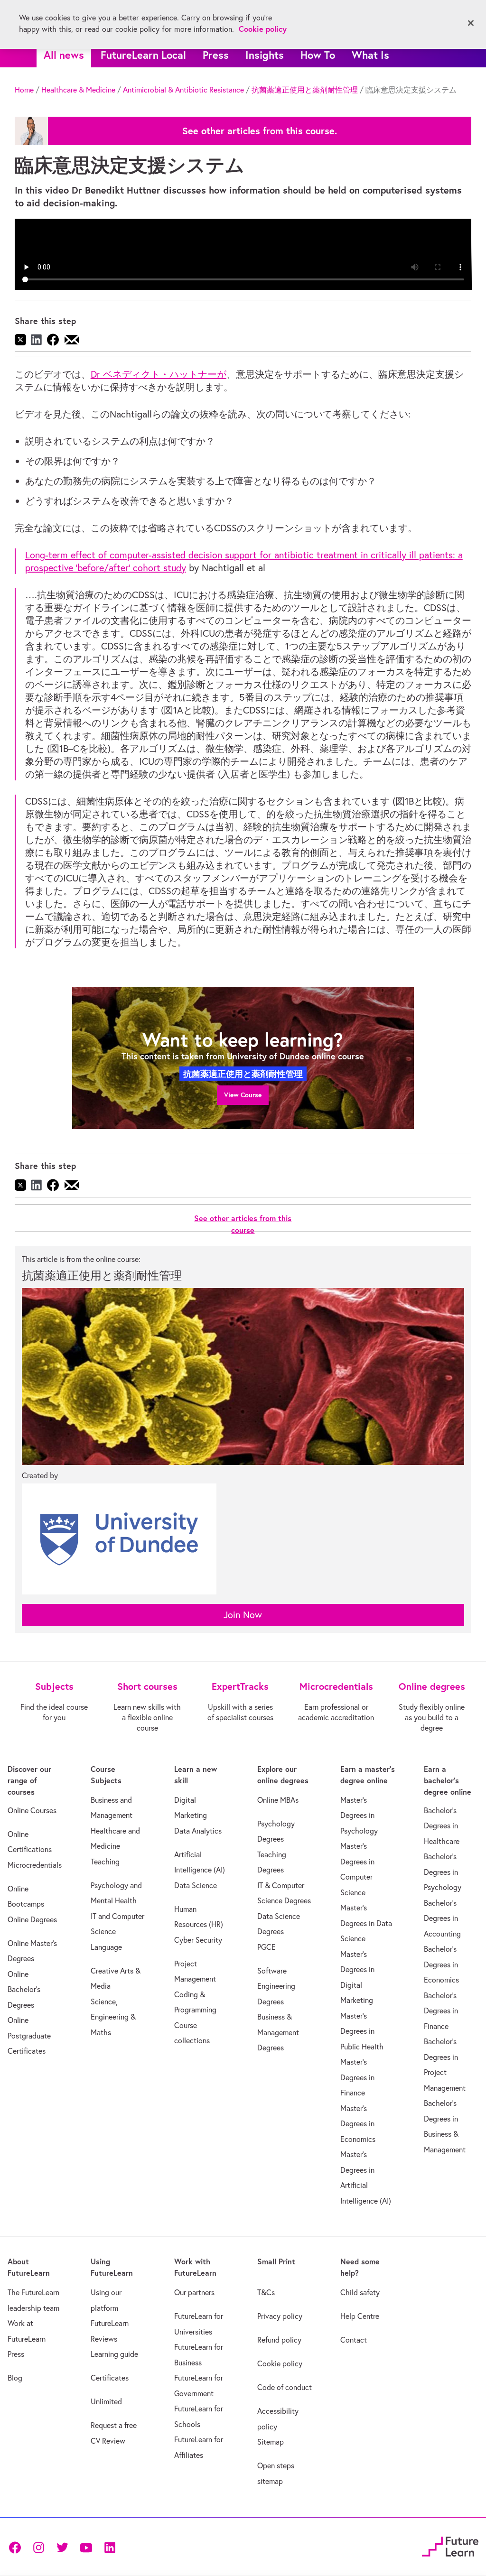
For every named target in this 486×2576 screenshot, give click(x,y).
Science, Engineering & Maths (113, 2017)
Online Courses (32, 1810)
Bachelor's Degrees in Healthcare (442, 1826)
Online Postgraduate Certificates (29, 2035)
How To (318, 55)
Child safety (360, 2292)
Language (106, 1947)
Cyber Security (198, 1940)
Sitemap (271, 2442)
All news (64, 55)
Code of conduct (285, 2387)
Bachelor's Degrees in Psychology (443, 1872)
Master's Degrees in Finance (357, 2077)
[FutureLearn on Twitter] (62, 2547)
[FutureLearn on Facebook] (17, 2547)
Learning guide (114, 2354)
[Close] (471, 23)
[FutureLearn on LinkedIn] (110, 2547)
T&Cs (266, 2292)
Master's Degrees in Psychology (359, 1815)
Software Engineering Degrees (276, 1986)
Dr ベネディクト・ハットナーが (159, 374)
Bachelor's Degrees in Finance (441, 2011)
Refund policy (279, 2340)
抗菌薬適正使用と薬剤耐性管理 (305, 90)
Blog (15, 2378)
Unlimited (106, 2401)
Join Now (243, 1615)
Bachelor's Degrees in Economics (441, 1964)
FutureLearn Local (143, 55)
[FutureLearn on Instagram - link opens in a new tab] (38, 2547)
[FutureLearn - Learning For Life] (450, 2545)
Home (24, 90)
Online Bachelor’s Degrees (24, 1989)
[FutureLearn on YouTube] (86, 2547)
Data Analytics (198, 1831)
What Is (370, 55)
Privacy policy (280, 2316)
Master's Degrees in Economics (358, 2124)
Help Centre (360, 2316)
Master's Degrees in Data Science (366, 1923)
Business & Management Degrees (278, 2032)
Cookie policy (280, 2363)
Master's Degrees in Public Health (362, 2031)
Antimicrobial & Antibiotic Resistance (183, 90)
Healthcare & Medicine (78, 90)
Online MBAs (278, 1800)
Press (216, 55)
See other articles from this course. (260, 131)
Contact (354, 2340)
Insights (265, 55)
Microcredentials (35, 1865)
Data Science (196, 1885)
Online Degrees (32, 1919)
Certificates (110, 2378)
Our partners (194, 2292)
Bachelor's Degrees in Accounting (442, 1918)
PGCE (266, 1947)
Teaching (105, 1862)
